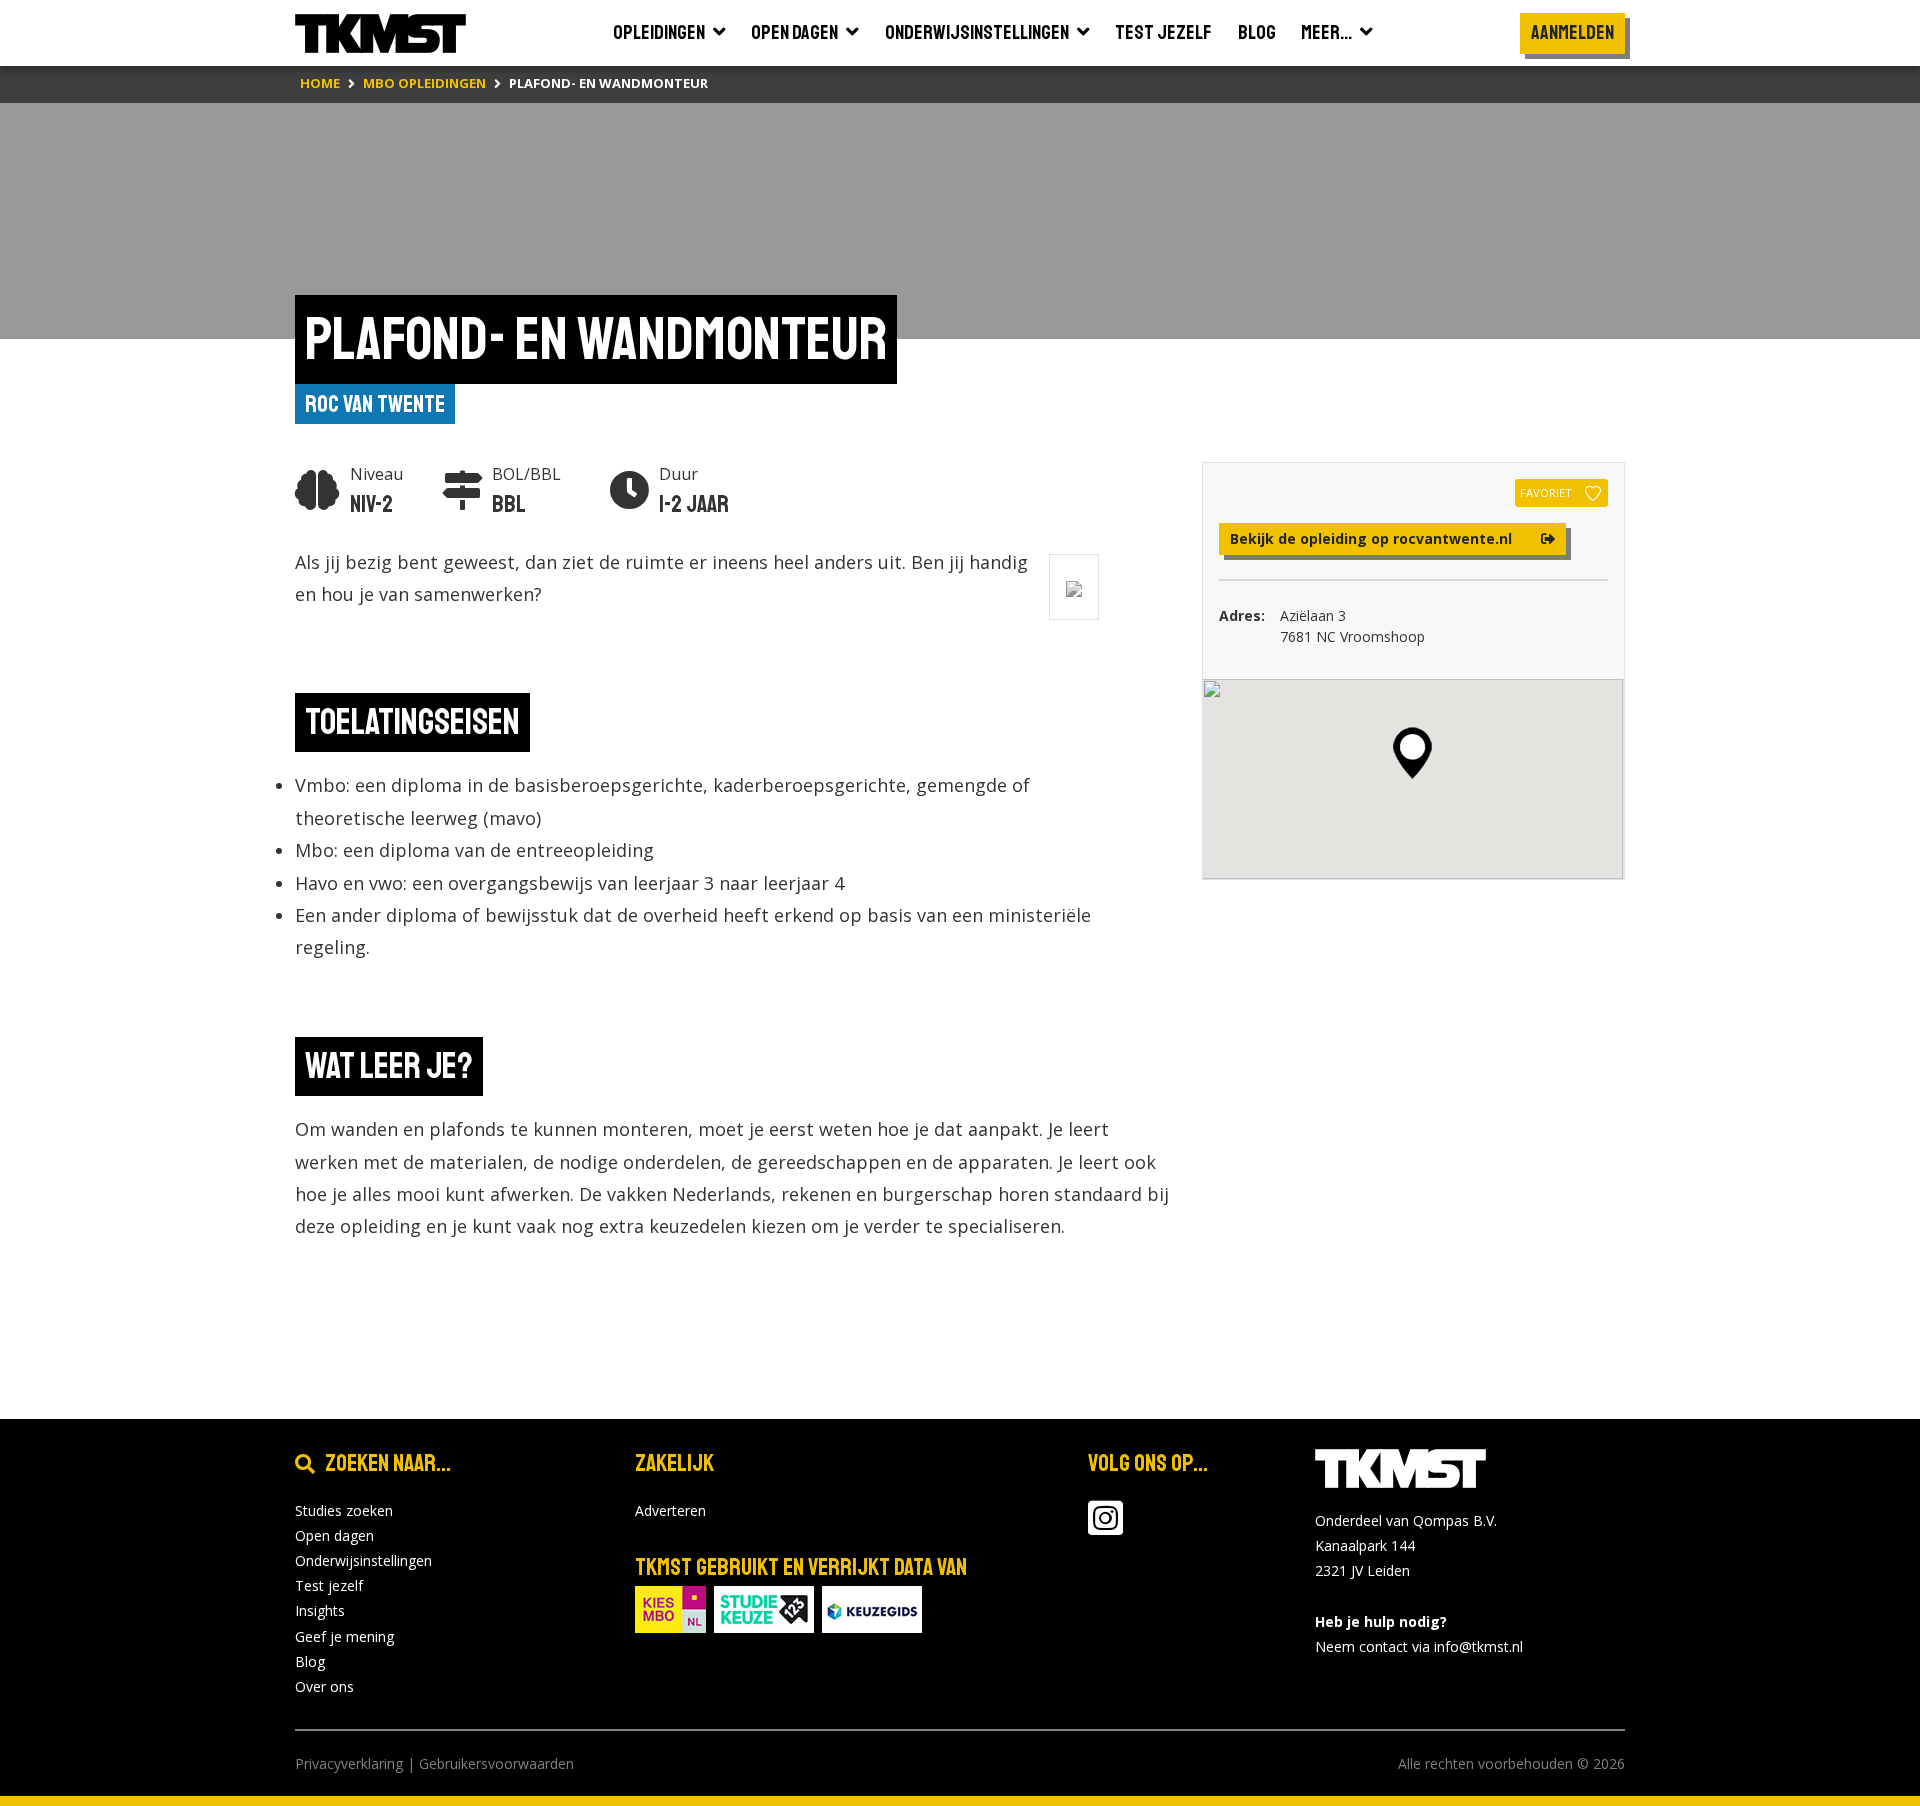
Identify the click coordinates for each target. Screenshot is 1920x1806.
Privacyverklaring (349, 1763)
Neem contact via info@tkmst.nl (1419, 1646)
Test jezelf (329, 1585)
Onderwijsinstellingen (363, 1560)
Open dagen (334, 1535)
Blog (310, 1661)
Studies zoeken (344, 1510)
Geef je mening (344, 1636)
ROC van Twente (375, 404)
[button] (1412, 753)
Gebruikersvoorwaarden (496, 1763)
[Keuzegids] (872, 1607)
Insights (320, 1610)
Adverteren (670, 1510)
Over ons (324, 1686)
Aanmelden (1572, 32)
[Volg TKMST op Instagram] (1105, 1527)
